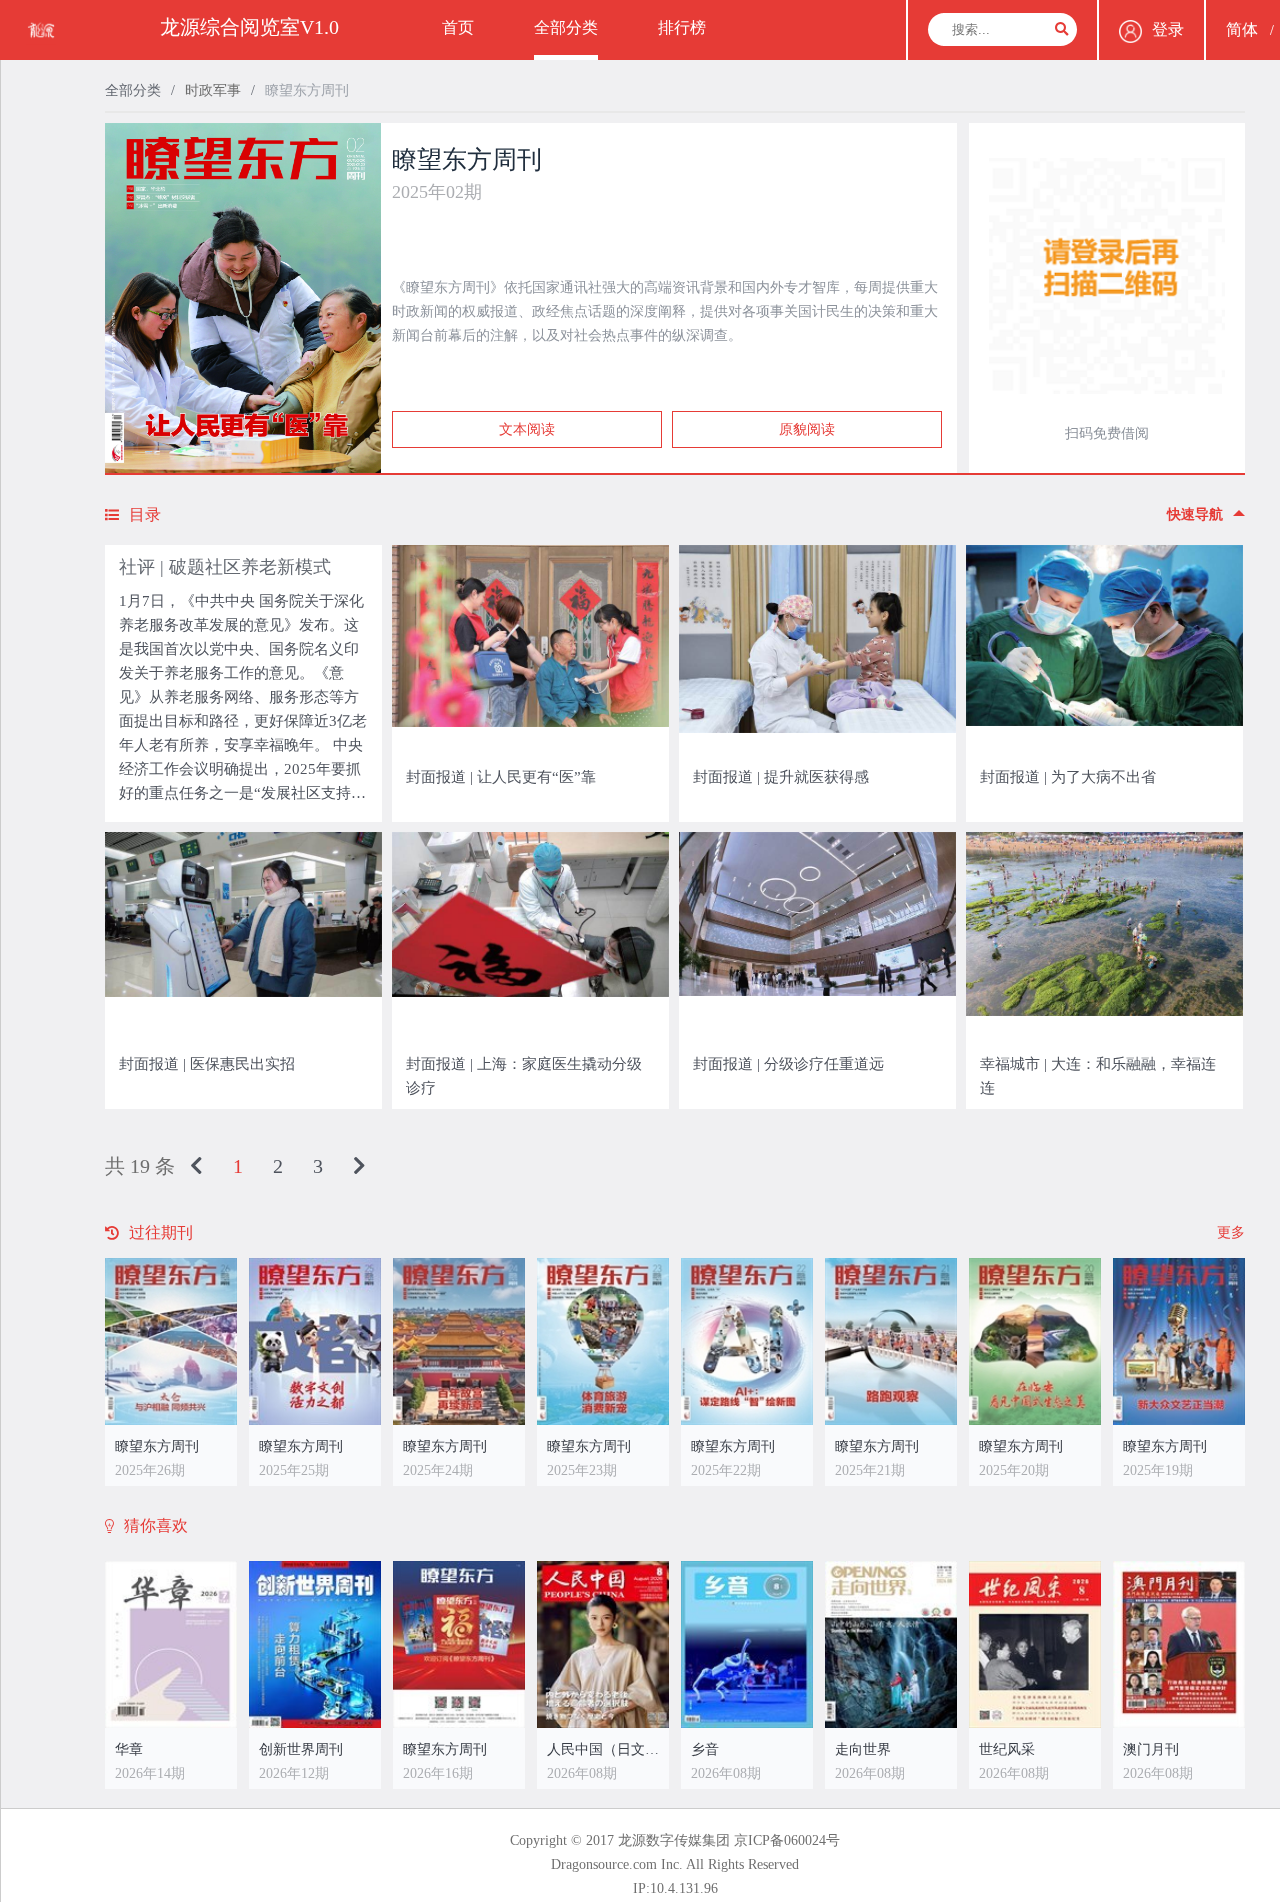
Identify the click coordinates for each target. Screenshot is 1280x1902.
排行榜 (682, 27)
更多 (1231, 1232)
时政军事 (213, 90)
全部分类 (566, 27)
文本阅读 (527, 429)
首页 (458, 27)
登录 (1168, 29)
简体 (1242, 29)
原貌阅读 (807, 429)
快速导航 (1195, 514)
